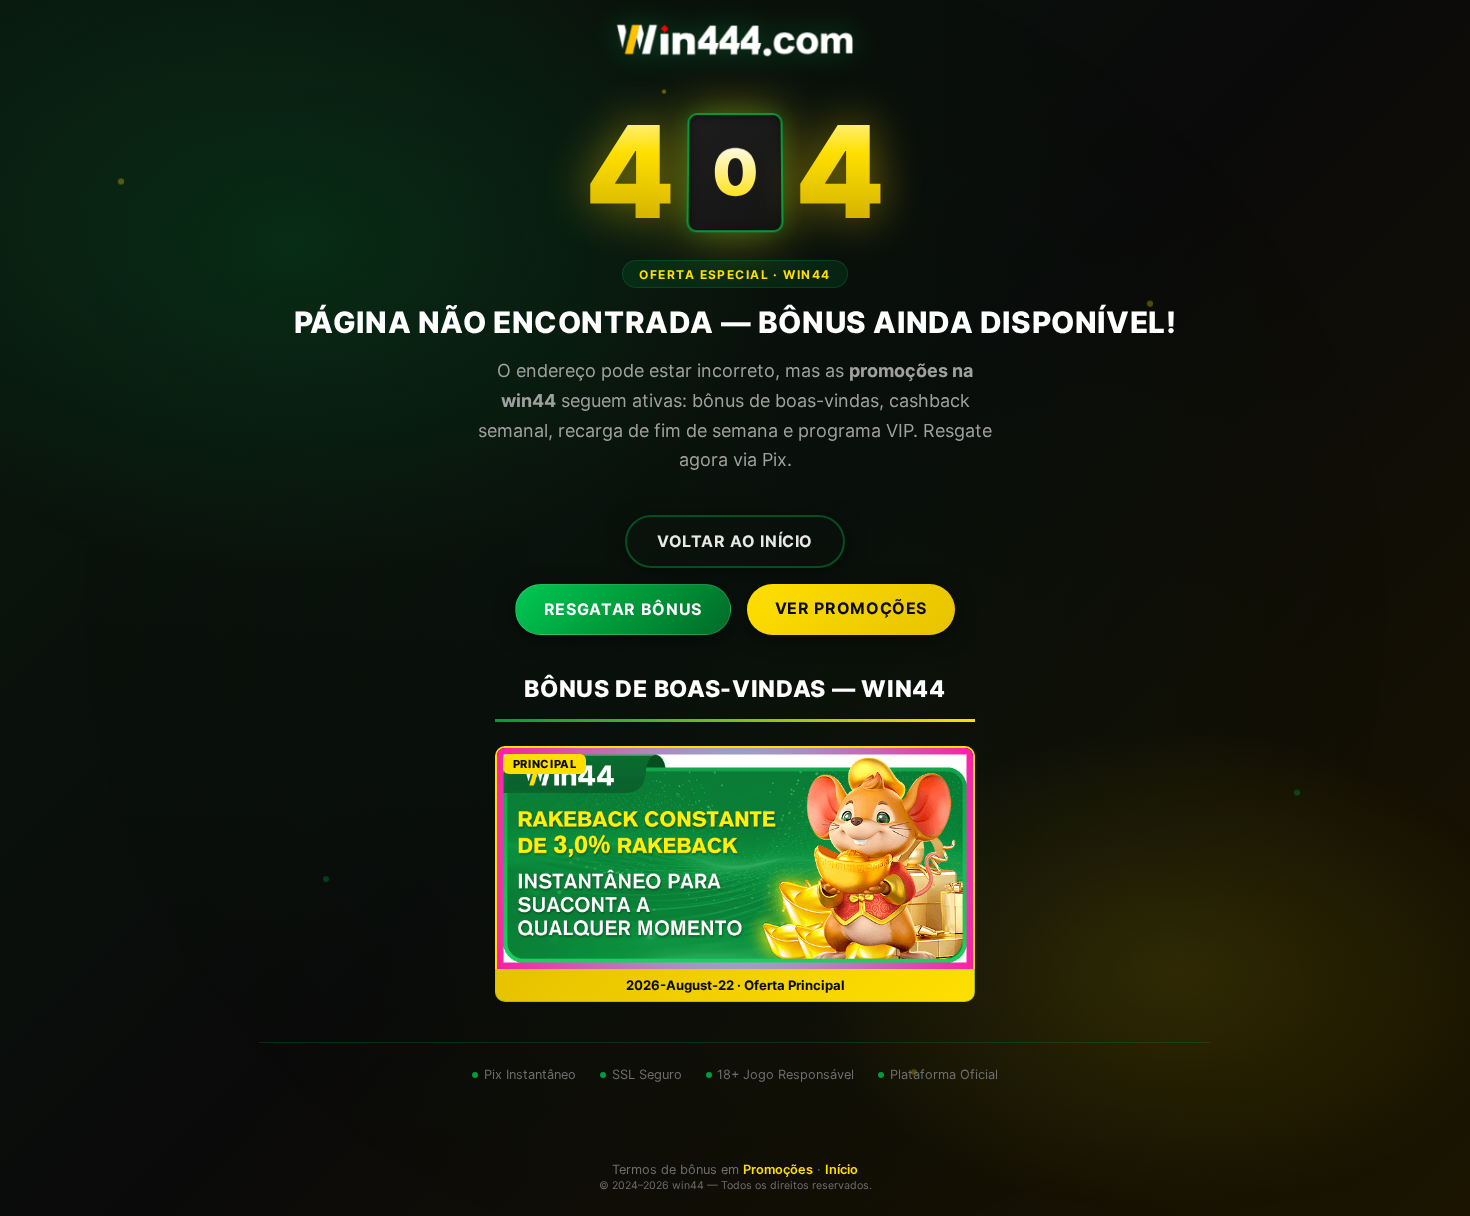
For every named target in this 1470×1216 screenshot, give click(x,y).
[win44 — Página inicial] (735, 40)
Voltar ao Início (735, 541)
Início (841, 1169)
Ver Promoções (851, 608)
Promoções (778, 1169)
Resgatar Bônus (623, 609)
